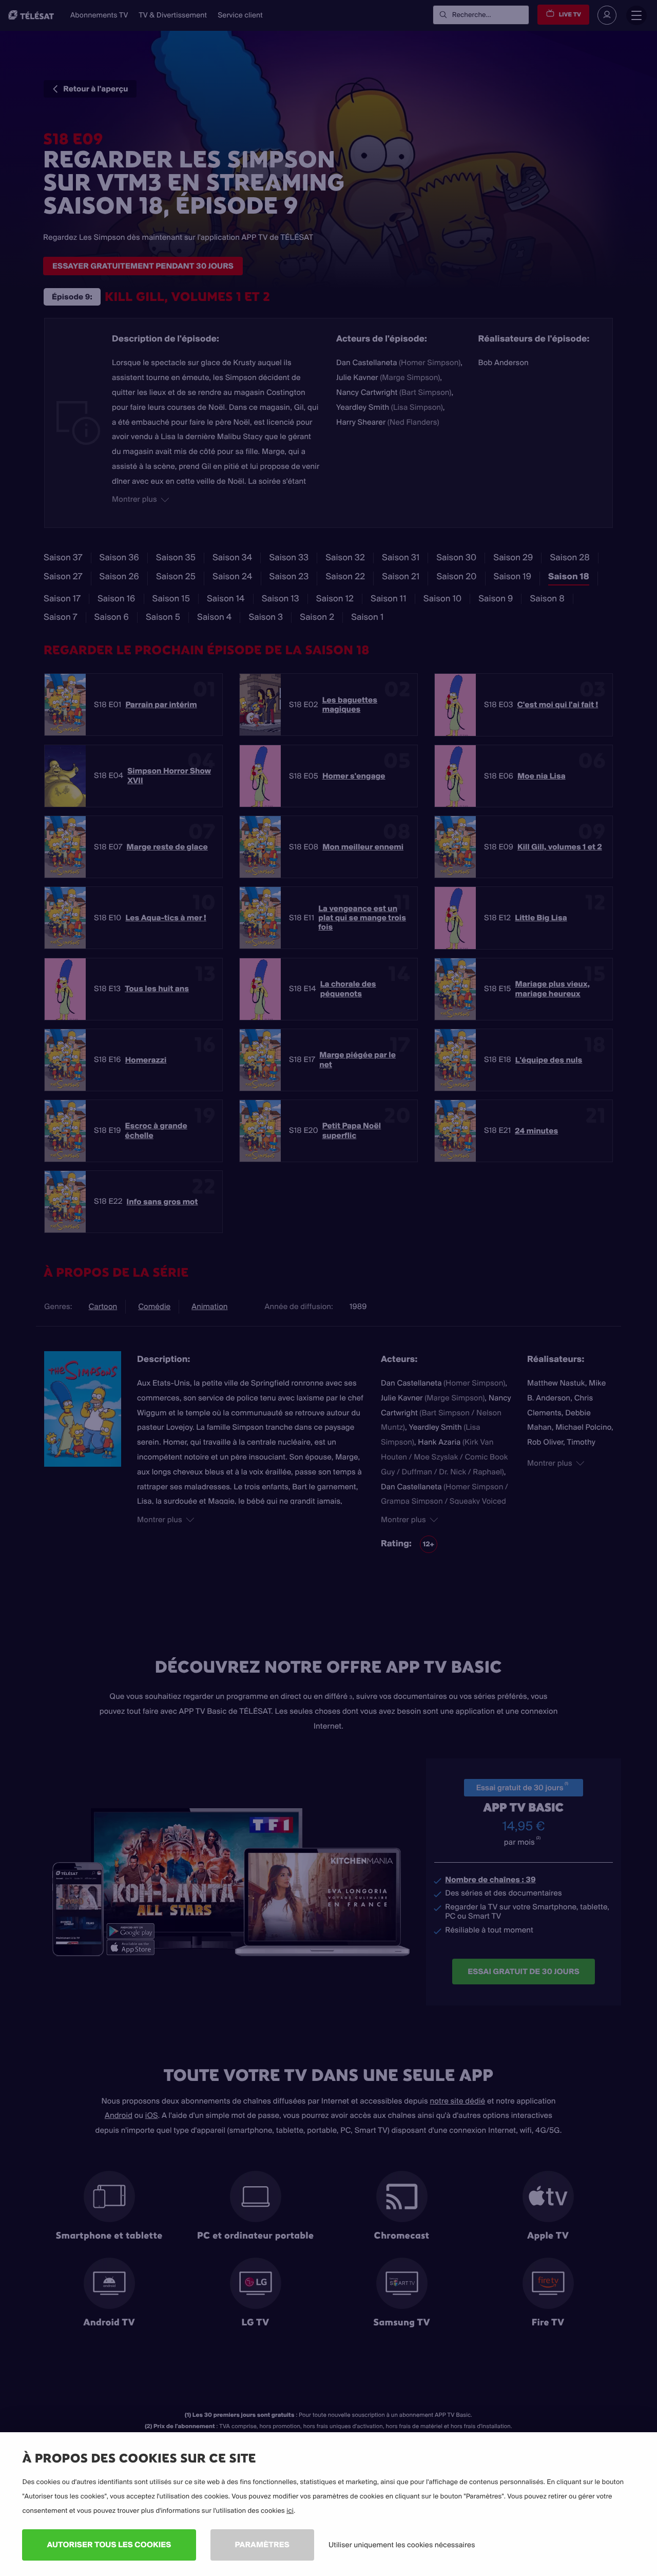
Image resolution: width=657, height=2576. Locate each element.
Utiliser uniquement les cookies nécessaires (402, 2545)
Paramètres (262, 2544)
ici (290, 2511)
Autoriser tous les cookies (109, 2544)
